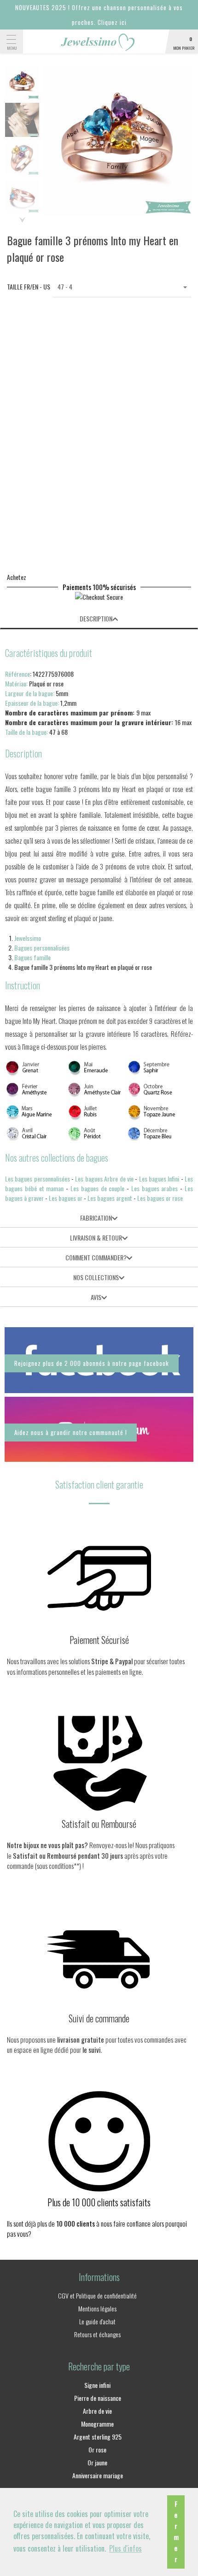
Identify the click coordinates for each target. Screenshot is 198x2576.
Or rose (97, 2449)
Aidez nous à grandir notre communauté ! (71, 1432)
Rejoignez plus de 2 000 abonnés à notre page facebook (92, 1363)
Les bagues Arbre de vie (104, 1179)
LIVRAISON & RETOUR (96, 1238)
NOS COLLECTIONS (96, 1277)
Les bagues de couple (97, 1188)
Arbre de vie (97, 2411)
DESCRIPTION (96, 618)
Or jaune (97, 2462)
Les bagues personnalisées (38, 1179)
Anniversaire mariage (98, 2475)
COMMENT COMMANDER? (96, 1257)
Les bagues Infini (159, 1179)
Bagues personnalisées (42, 948)
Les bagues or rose (160, 1198)
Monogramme (97, 2424)
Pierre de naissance (98, 2398)
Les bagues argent (110, 1198)
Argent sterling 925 (98, 2437)
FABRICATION (96, 1218)
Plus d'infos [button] (125, 2548)
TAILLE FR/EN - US (25, 287)
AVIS (96, 1297)
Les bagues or (66, 1198)
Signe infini (97, 2385)
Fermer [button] (176, 2532)
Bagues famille (32, 957)
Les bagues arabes (155, 1188)
